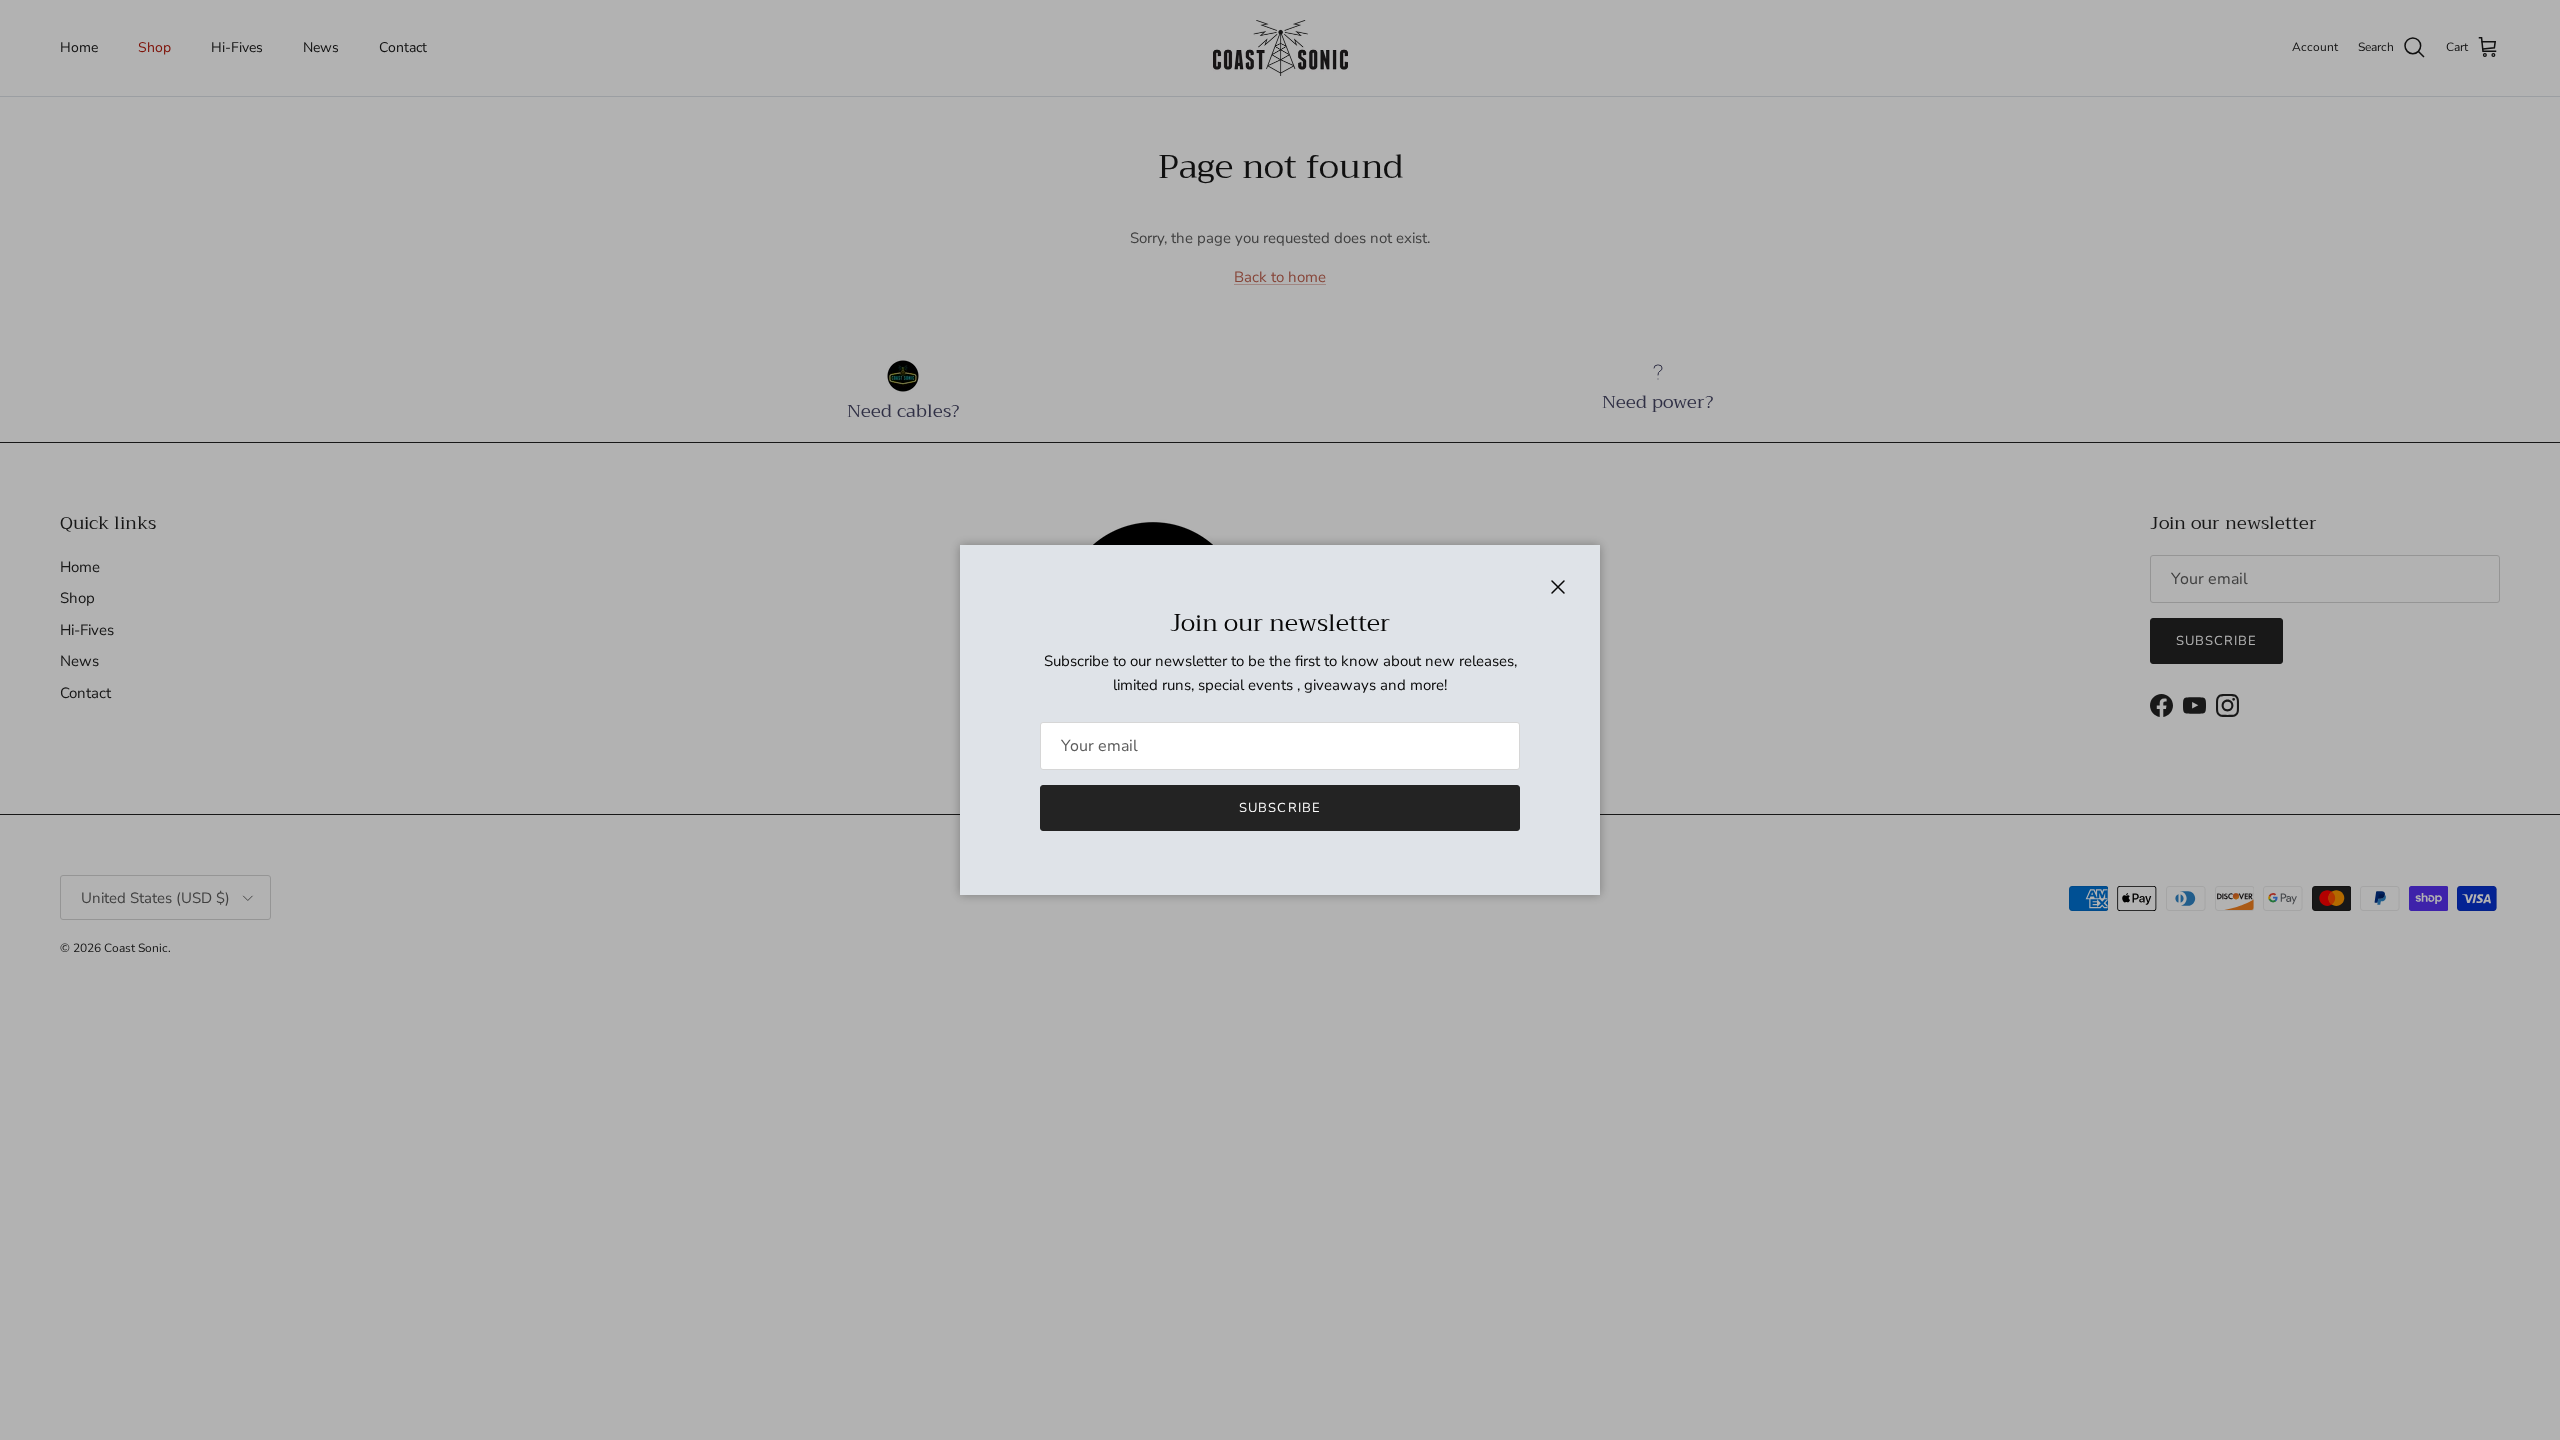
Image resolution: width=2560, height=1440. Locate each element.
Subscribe (1279, 808)
